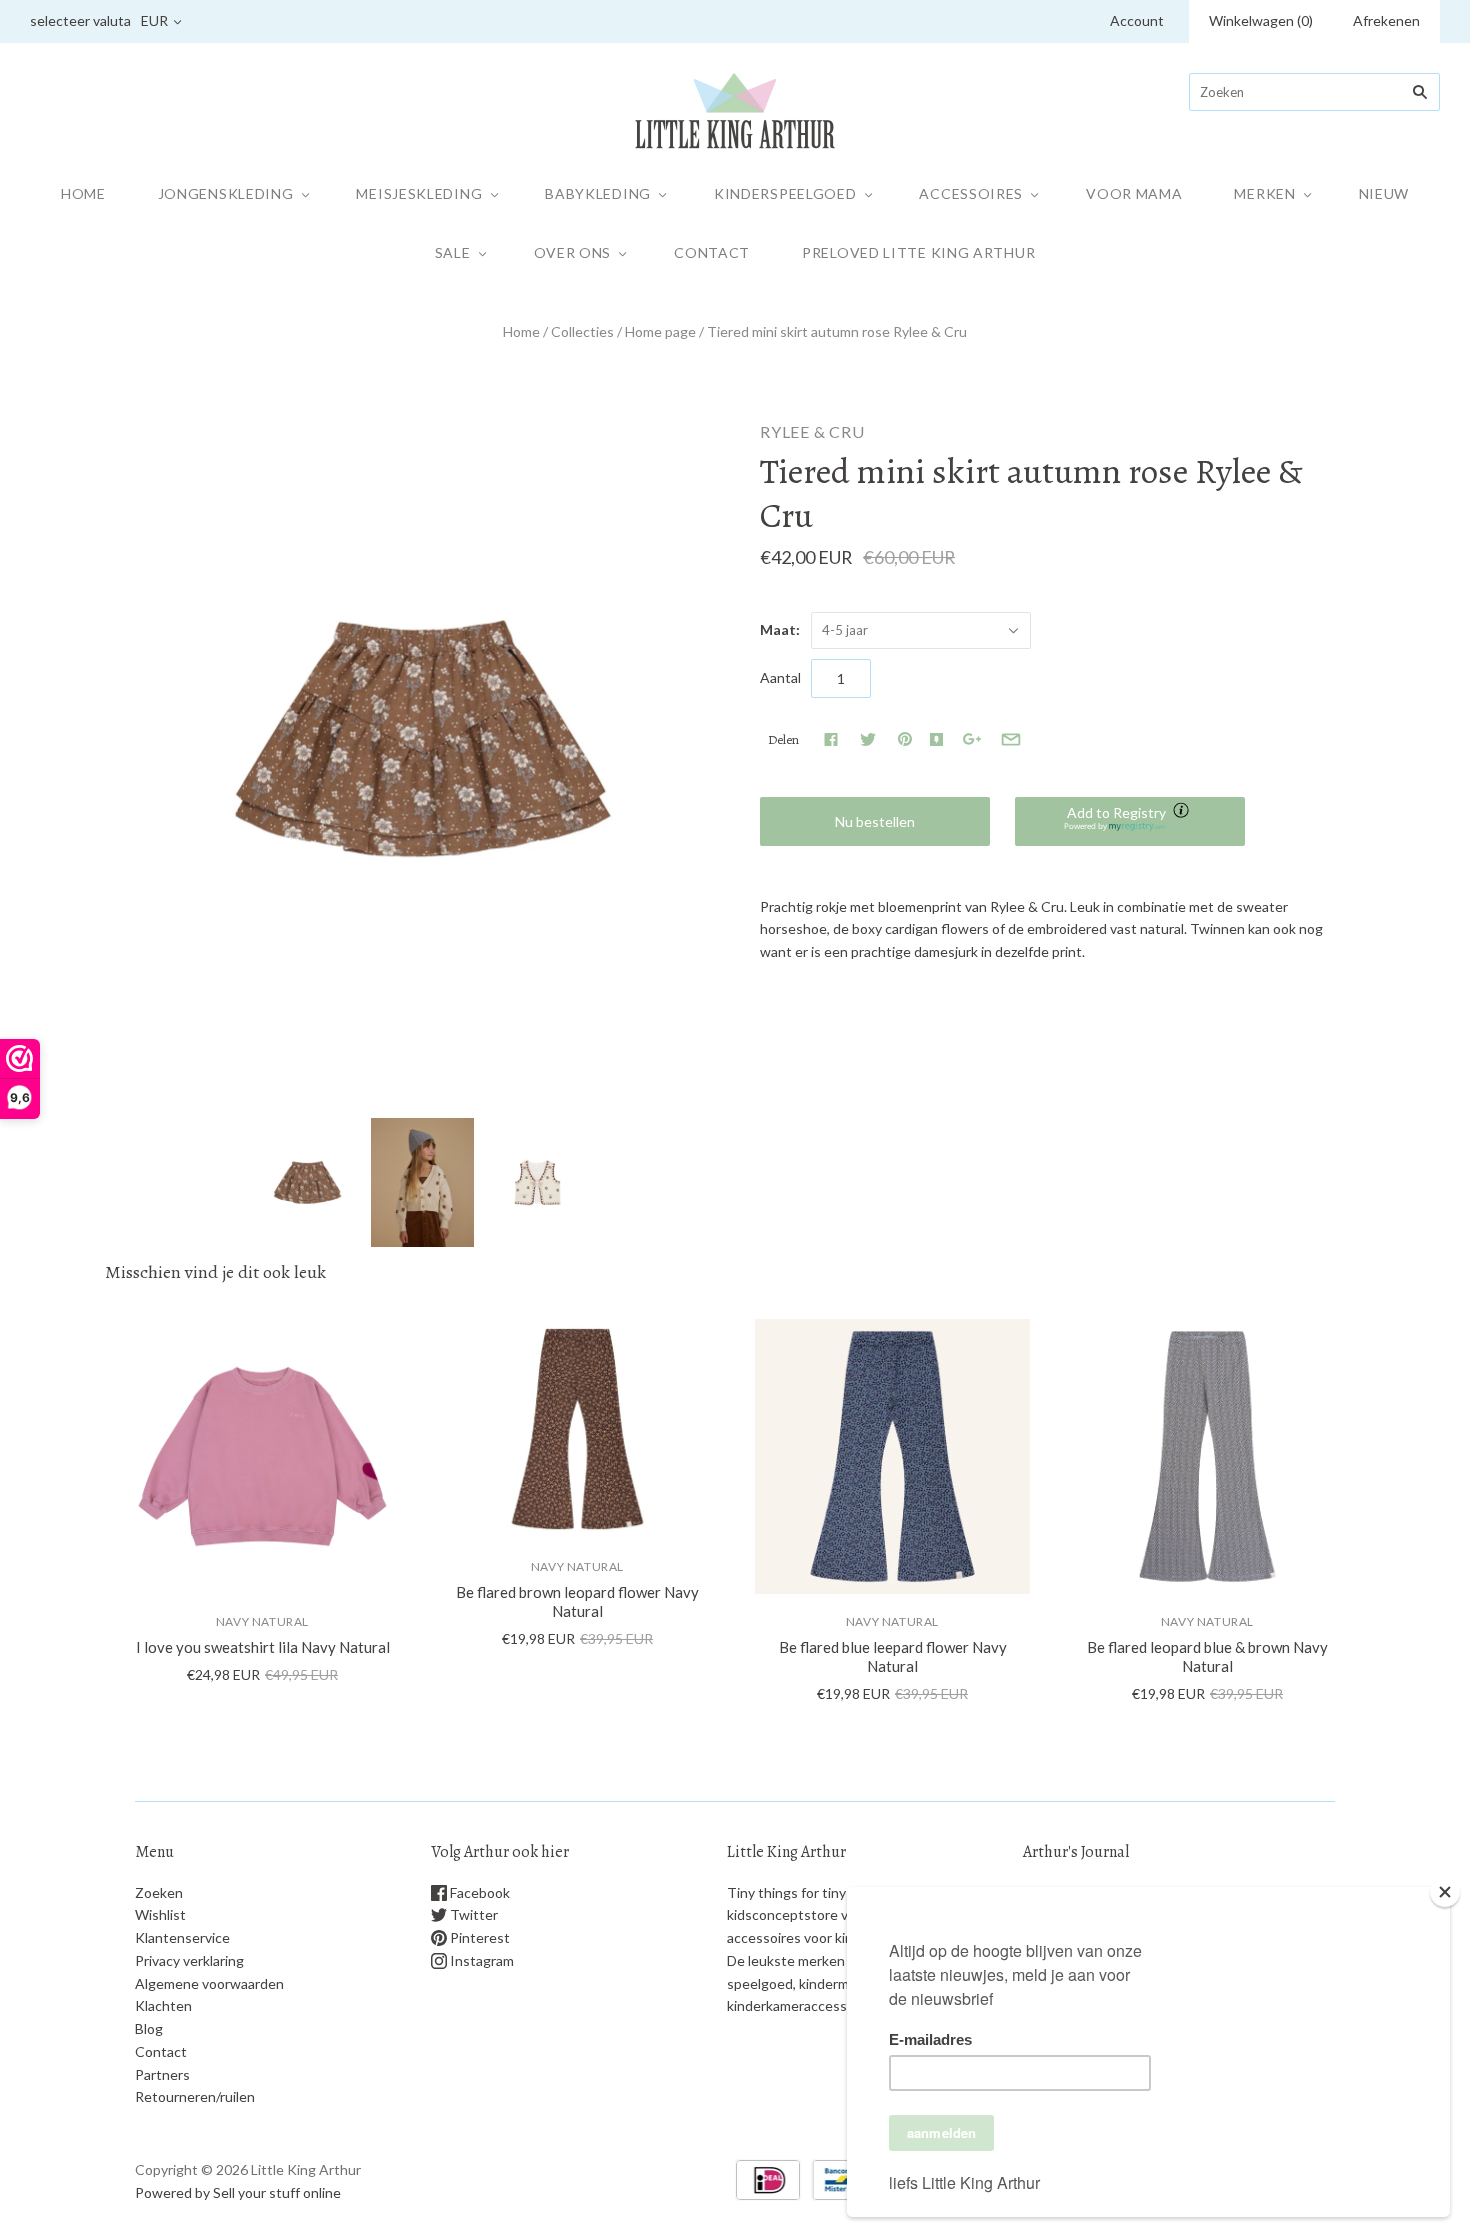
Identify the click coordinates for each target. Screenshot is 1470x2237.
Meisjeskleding (419, 193)
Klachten (163, 2005)
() (1261, 20)
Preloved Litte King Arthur (918, 252)
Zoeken (159, 1892)
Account (1137, 20)
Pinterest (478, 1937)
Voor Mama (1134, 193)
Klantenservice (182, 1937)
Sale (453, 252)
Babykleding (598, 193)
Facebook (478, 1892)
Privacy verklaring (189, 1960)
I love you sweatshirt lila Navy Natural (263, 1647)
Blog (149, 2028)
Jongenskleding (226, 193)
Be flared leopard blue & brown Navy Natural (1207, 1656)
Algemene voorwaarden (209, 1983)
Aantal (780, 677)
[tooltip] (1183, 812)
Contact (712, 252)
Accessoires (971, 193)
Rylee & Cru (812, 431)
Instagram (480, 1960)
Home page (660, 331)
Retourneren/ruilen (195, 2096)
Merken (1264, 193)
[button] (1130, 821)
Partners (162, 2074)
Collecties (582, 331)
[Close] (1445, 1892)
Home (83, 193)
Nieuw (1384, 193)
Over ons (573, 252)
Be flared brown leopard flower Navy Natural (577, 1601)
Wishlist (160, 1914)
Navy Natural (262, 1621)
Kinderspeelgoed (785, 193)
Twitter (472, 1914)
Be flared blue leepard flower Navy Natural (893, 1656)
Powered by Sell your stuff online (238, 2192)
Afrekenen (1386, 20)
